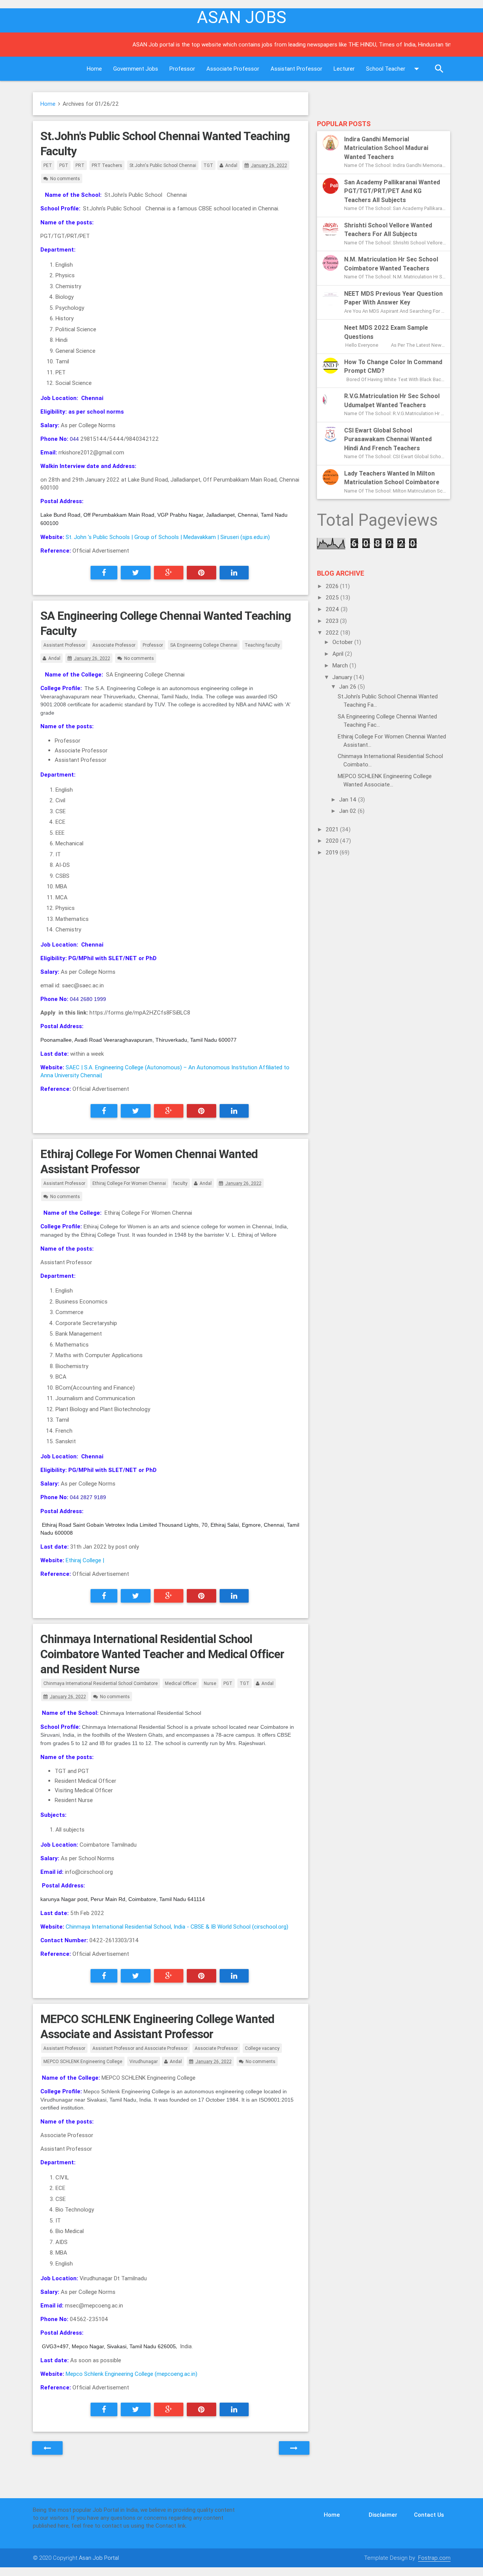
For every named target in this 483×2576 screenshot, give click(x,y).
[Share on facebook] (104, 573)
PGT (64, 165)
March (341, 665)
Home (94, 69)
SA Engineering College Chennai (204, 645)
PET (48, 165)
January (343, 677)
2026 (333, 586)
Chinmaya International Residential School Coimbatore (101, 1683)
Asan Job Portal (99, 2558)
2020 (333, 841)
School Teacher (386, 69)
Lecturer (344, 69)
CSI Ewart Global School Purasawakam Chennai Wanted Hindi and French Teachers (388, 439)
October (343, 642)
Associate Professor (233, 69)
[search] (439, 69)
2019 (333, 852)
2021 (333, 829)
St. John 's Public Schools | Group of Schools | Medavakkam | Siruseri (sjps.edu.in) (168, 537)
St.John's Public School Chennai (163, 165)
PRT (80, 165)
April (339, 654)
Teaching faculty (262, 645)
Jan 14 (349, 799)
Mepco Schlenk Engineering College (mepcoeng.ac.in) (132, 2374)
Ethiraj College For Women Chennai (129, 1183)
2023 (333, 621)
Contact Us (429, 2515)
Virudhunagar (144, 2061)
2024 (333, 609)
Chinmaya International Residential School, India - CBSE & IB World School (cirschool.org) (177, 1927)
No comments (65, 178)
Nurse (210, 1683)
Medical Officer (181, 1683)
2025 (333, 597)
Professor (182, 69)
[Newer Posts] (47, 2448)
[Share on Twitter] (136, 573)
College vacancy (262, 2048)
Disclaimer (383, 2515)
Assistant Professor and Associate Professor (140, 2048)
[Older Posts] (294, 2448)
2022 (333, 632)
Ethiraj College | (85, 1560)
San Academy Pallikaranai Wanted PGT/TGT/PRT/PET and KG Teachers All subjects (392, 191)
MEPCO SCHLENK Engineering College (83, 2061)
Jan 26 (348, 686)
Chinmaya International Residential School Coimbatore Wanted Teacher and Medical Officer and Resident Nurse (162, 1654)
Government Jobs (136, 69)
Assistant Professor (296, 69)
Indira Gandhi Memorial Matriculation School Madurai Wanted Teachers (386, 148)
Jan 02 (348, 811)
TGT (208, 165)
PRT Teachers (107, 165)
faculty (180, 1183)
